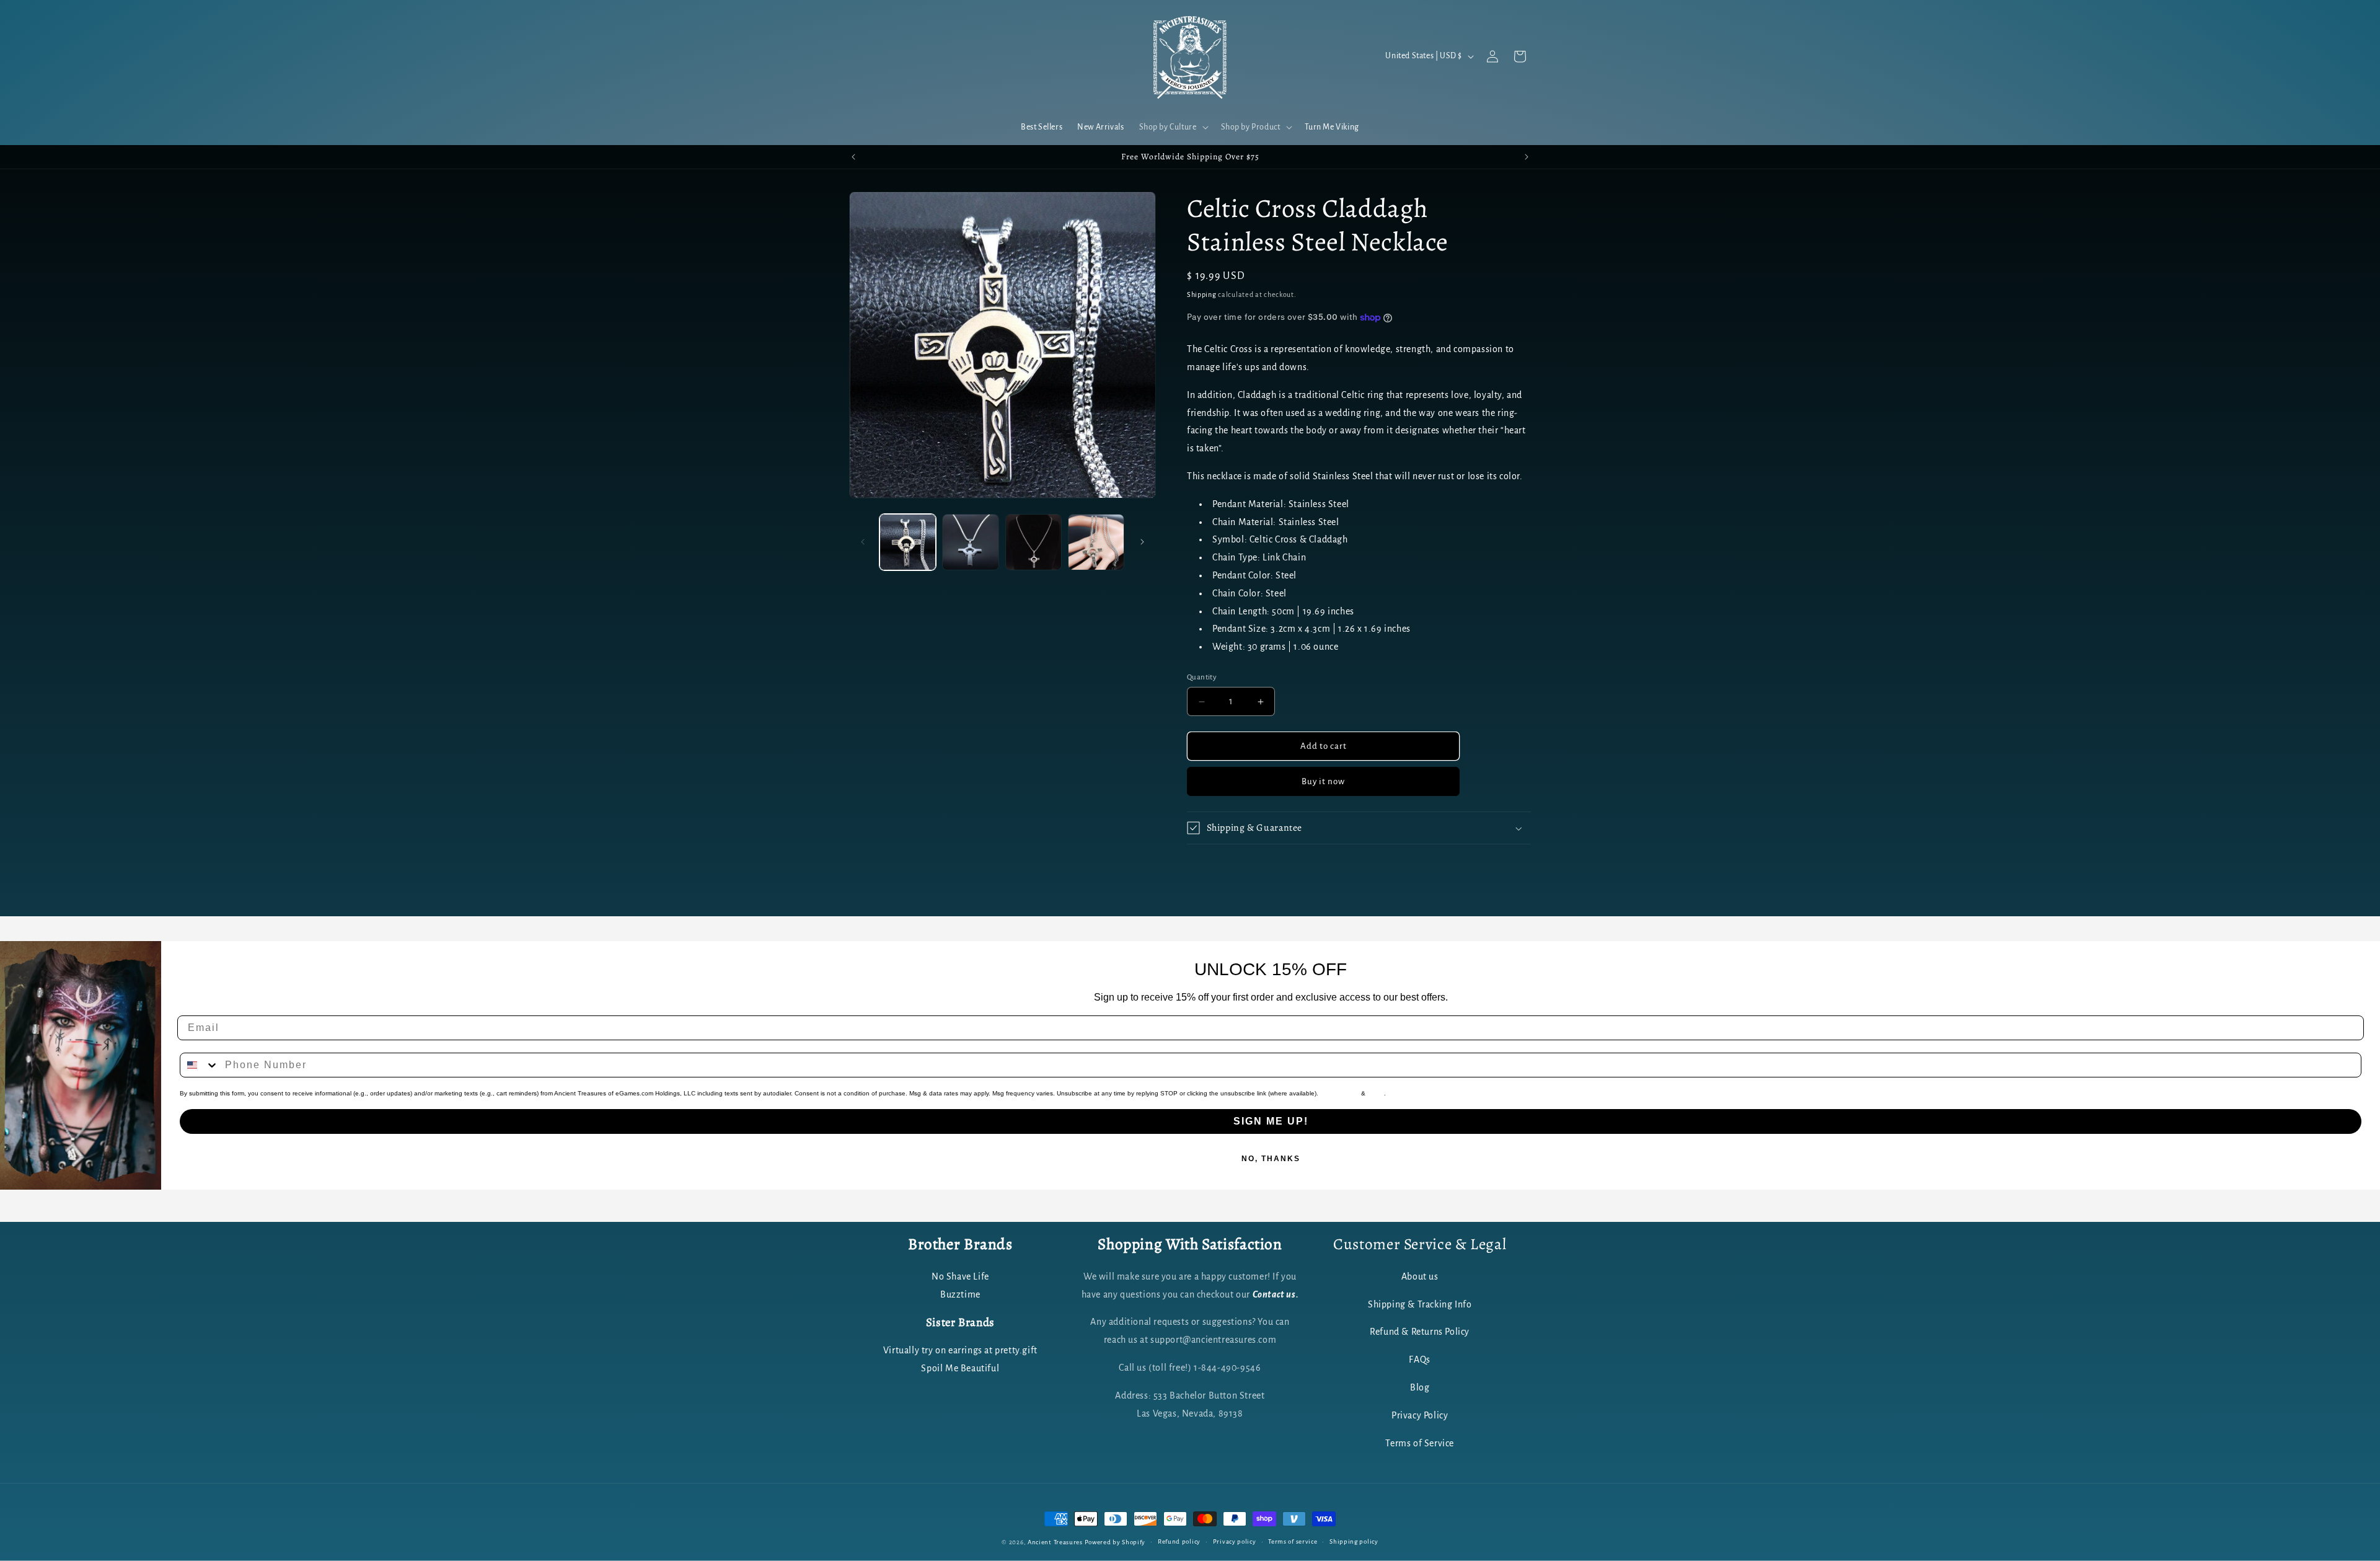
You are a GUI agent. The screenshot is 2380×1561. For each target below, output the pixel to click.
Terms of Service (1420, 1443)
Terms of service (1293, 1541)
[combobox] (200, 1065)
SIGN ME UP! (1271, 1121)
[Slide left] (863, 542)
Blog (1420, 1387)
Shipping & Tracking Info (1420, 1304)
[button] (1173, 127)
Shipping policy (1354, 1541)
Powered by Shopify (1115, 1542)
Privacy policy (1235, 1541)
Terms (1376, 1093)
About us (1420, 1276)
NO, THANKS (1271, 1159)
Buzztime (960, 1294)
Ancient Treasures (1055, 1542)
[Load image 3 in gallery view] (1034, 542)
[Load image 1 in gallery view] (908, 542)
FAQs (1419, 1360)
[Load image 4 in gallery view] (1096, 542)
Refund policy (1179, 1541)
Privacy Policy (1340, 1093)
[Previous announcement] (853, 157)
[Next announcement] (1527, 157)
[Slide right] (1142, 542)
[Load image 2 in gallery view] (970, 542)
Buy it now (1323, 781)
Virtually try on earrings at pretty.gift (960, 1350)
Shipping (1202, 294)
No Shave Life (960, 1276)
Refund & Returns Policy (1420, 1332)
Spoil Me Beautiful (960, 1368)
